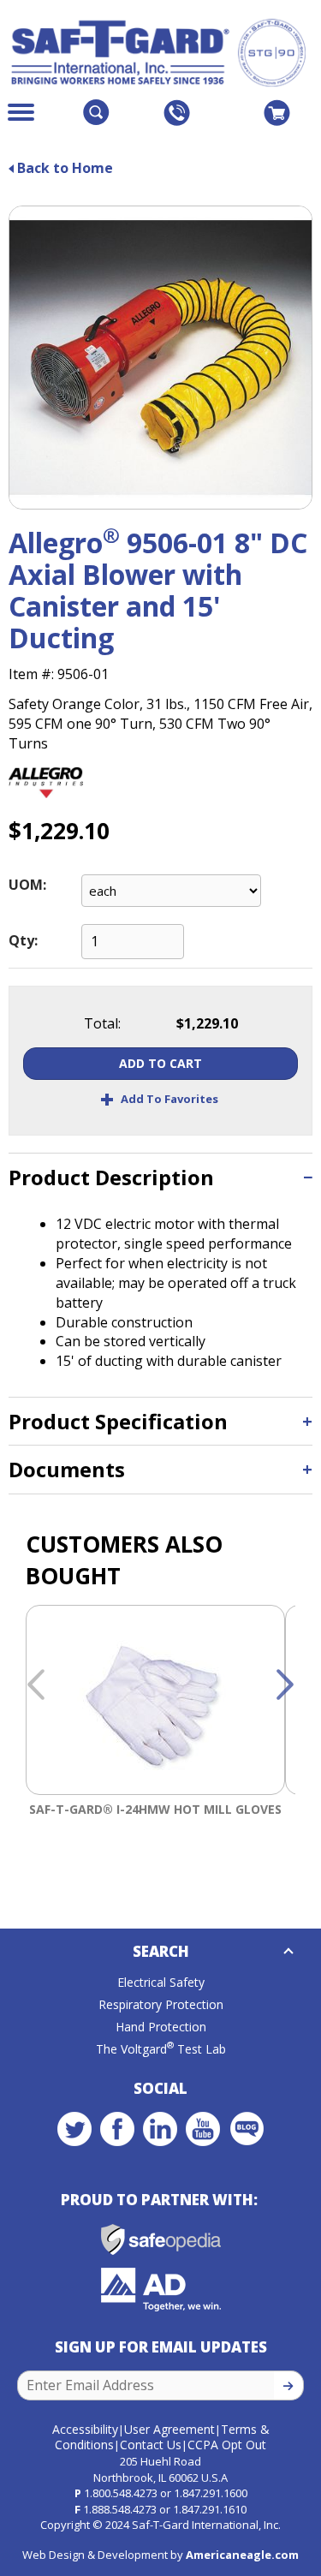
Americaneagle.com (242, 2555)
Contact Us (151, 2445)
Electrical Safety (161, 1982)
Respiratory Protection (161, 2004)
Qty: (23, 940)
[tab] (160, 1177)
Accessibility (85, 2429)
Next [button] (285, 1685)
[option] (155, 1742)
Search (161, 1951)
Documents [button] (67, 1469)
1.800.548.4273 (121, 2493)
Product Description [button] (111, 1177)
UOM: (27, 885)
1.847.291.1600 (211, 2493)
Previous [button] (36, 1685)
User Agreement (169, 2429)
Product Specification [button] (118, 1421)
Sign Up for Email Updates (161, 2347)
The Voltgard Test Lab (161, 2049)
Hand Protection (161, 2027)
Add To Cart (160, 1063)
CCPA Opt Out (227, 2445)
